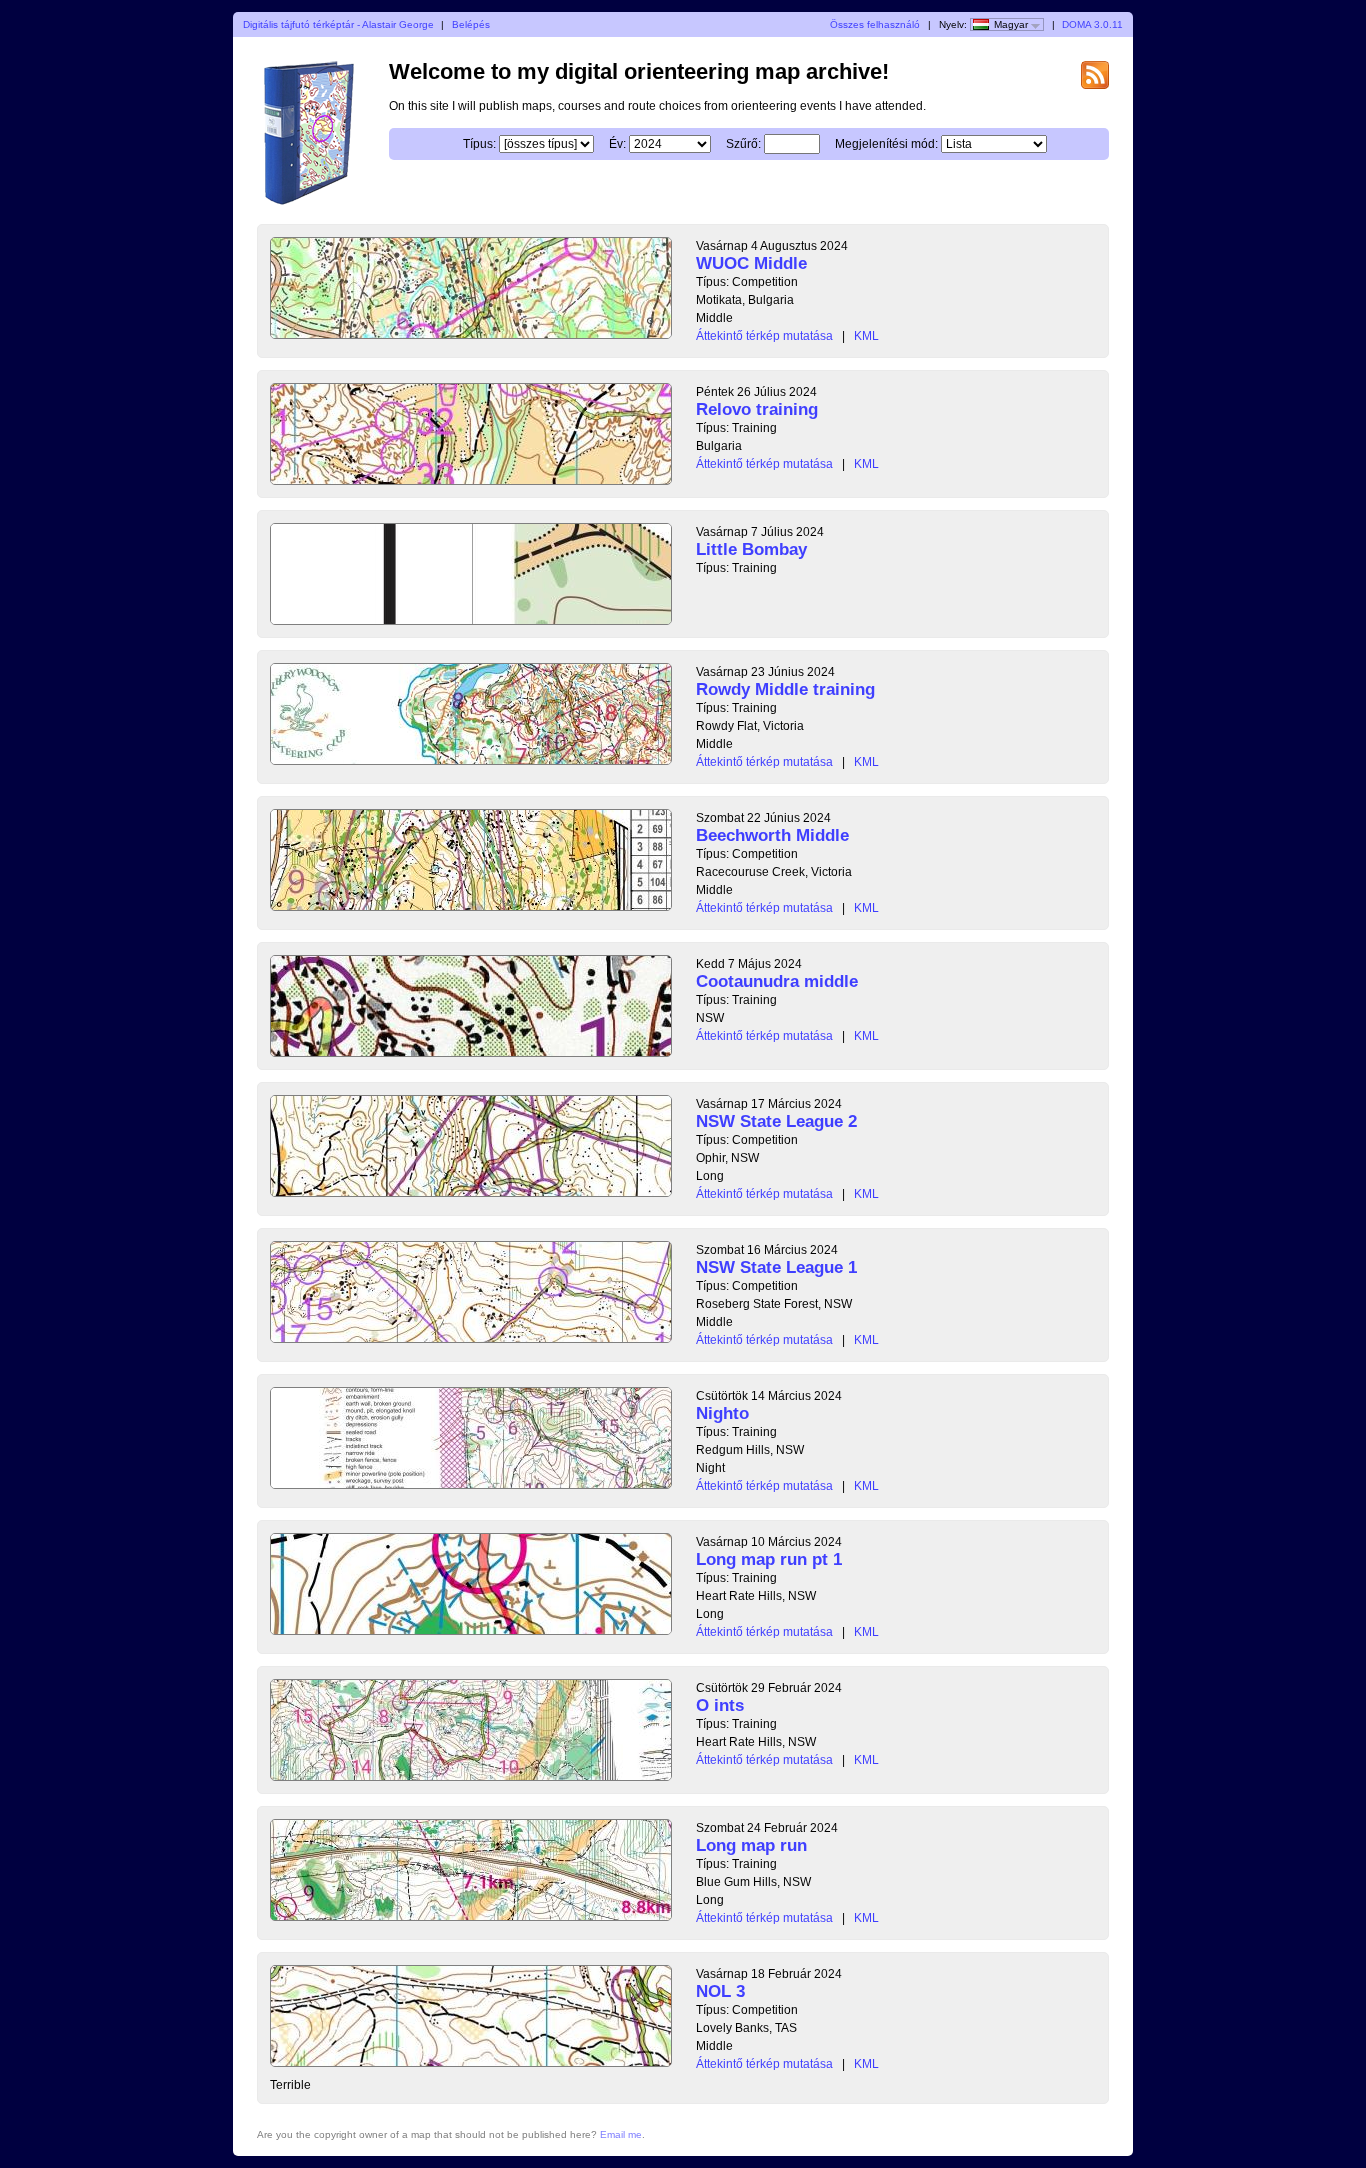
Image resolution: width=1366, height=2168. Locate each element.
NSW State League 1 (776, 1267)
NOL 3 (720, 1991)
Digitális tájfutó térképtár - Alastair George (338, 24)
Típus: (479, 144)
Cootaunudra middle (777, 981)
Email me (621, 2134)
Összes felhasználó (875, 24)
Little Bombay (751, 549)
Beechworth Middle (772, 835)
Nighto (722, 1413)
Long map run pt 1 (769, 1559)
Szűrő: (743, 144)
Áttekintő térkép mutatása (764, 336)
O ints (720, 1705)
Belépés (471, 24)
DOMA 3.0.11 (1092, 24)
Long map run (751, 1845)
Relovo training (757, 409)
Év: (617, 144)
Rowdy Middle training (785, 689)
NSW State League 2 (776, 1121)
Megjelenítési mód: (886, 144)
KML (866, 336)
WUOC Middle (751, 263)
